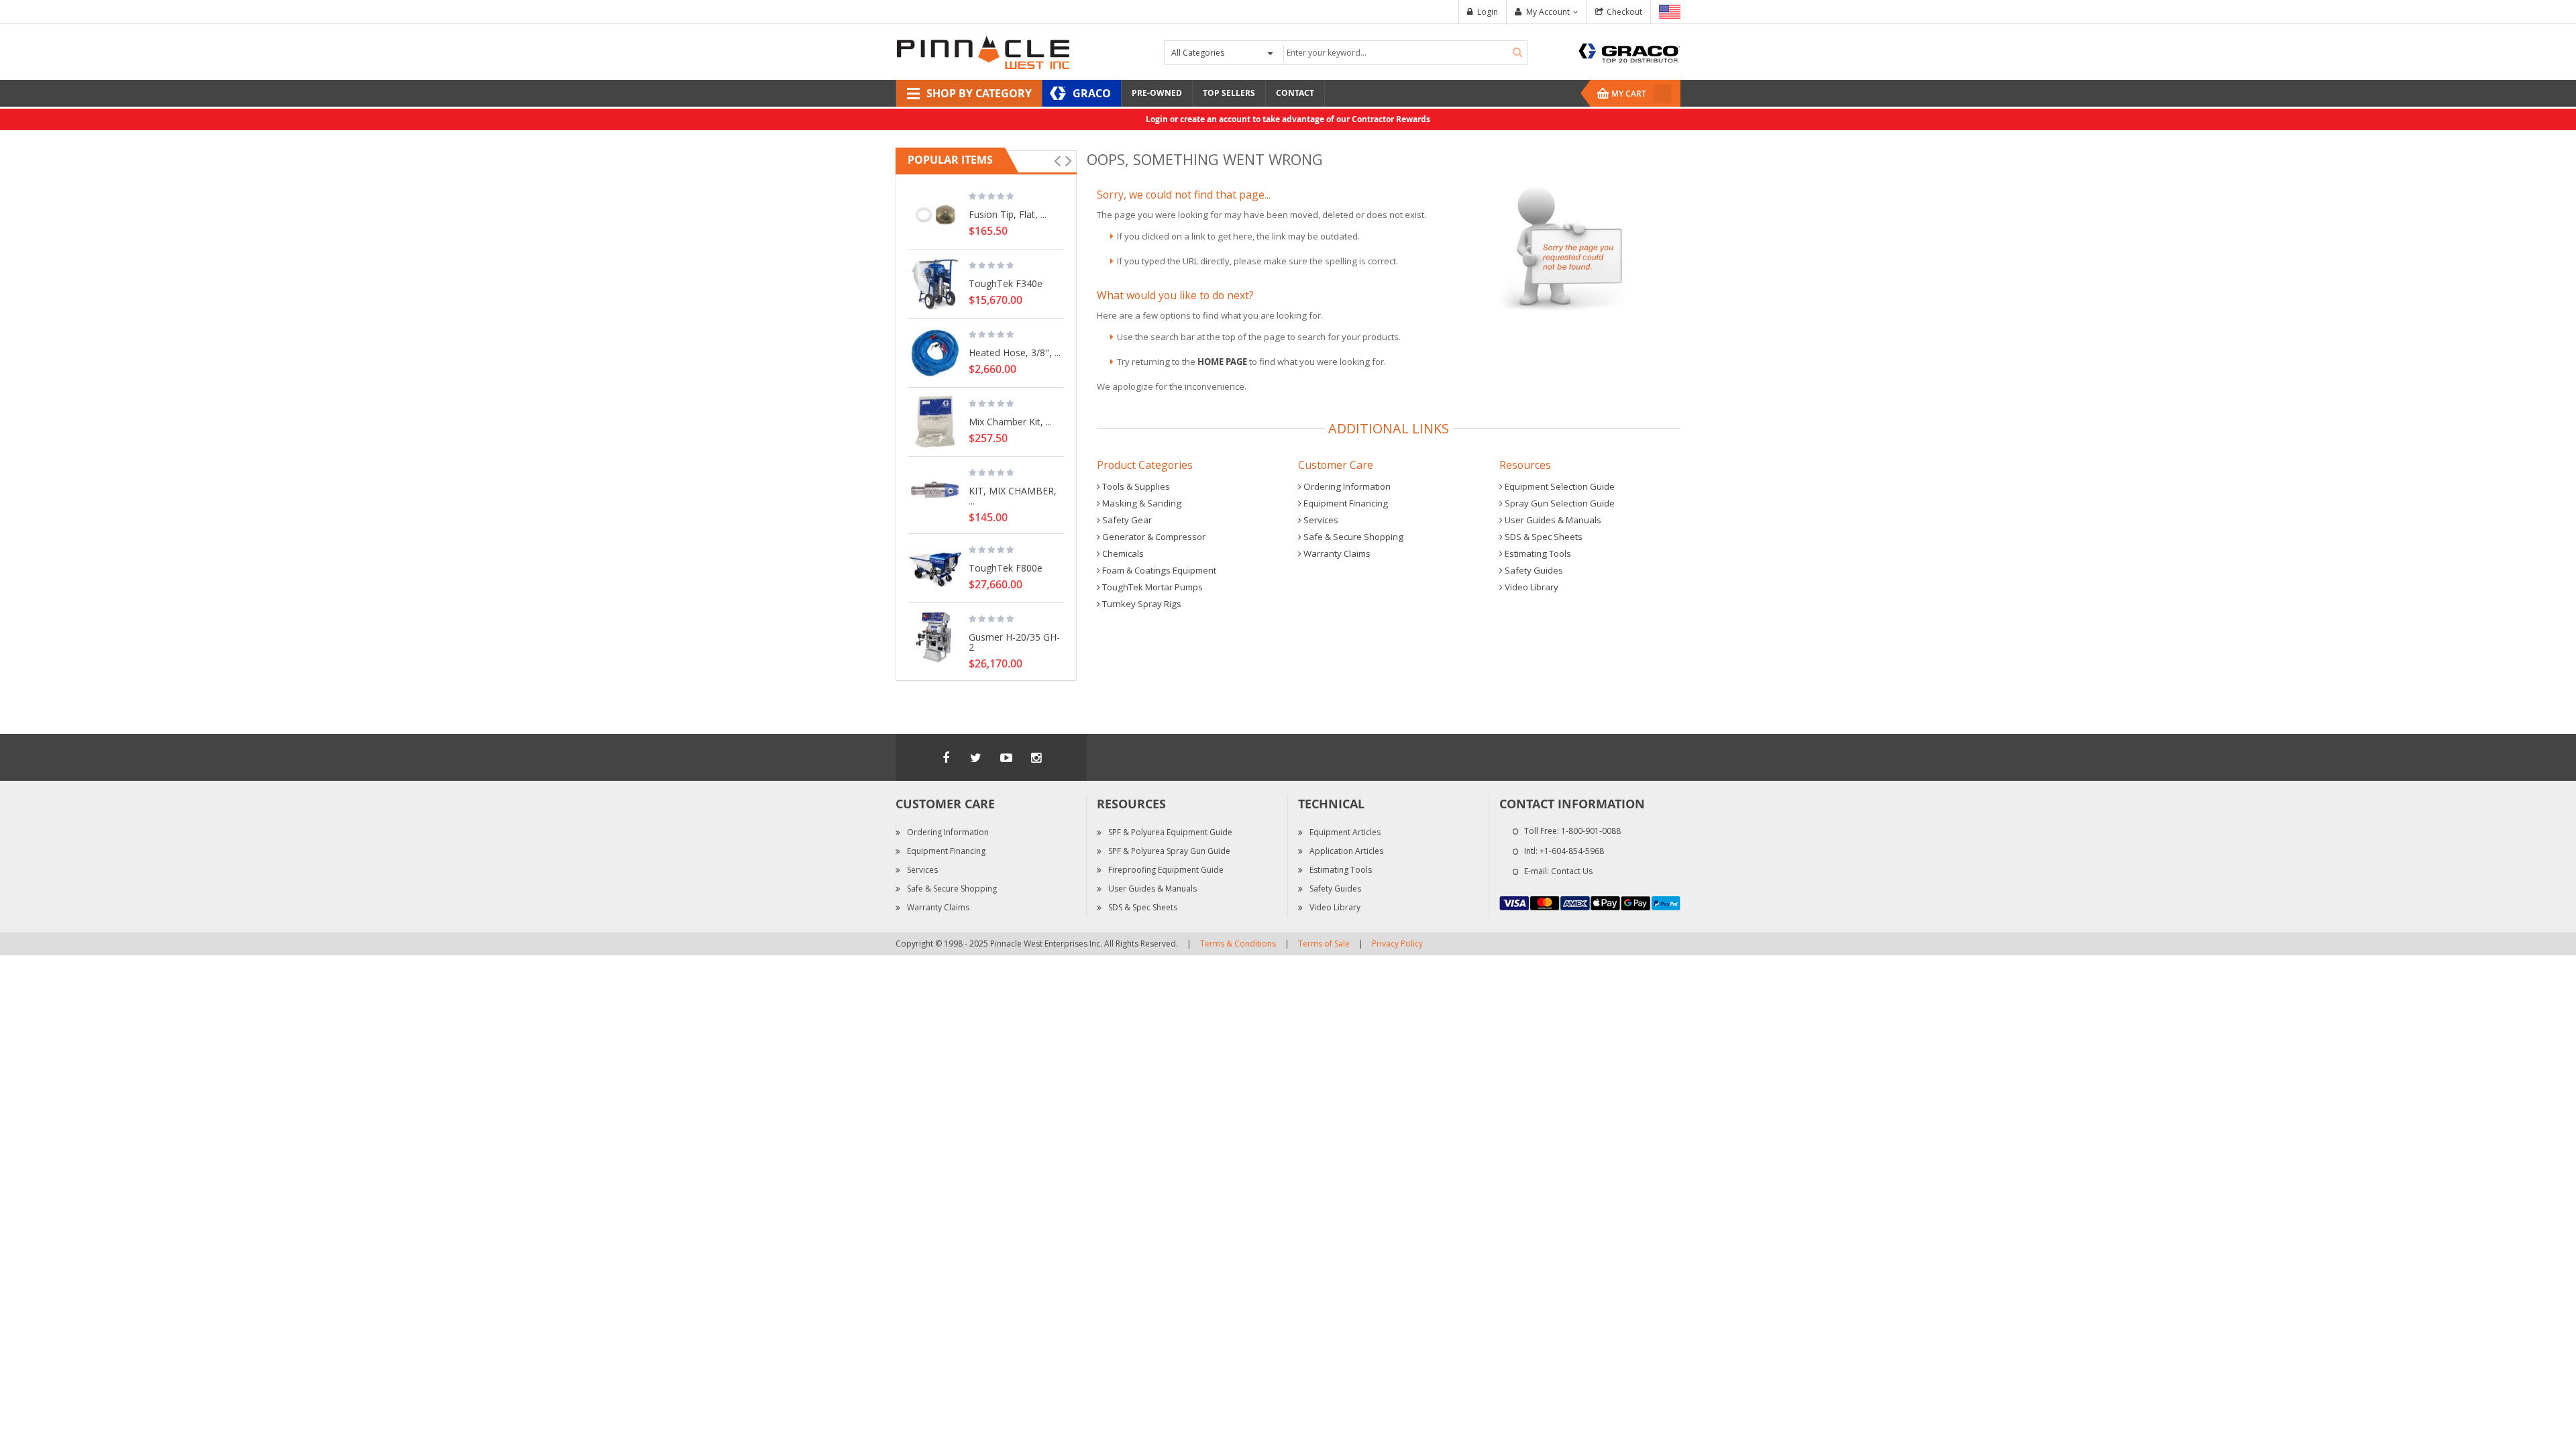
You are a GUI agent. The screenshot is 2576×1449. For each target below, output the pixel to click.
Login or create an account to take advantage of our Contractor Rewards (1288, 119)
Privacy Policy (1397, 944)
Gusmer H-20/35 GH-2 (1014, 642)
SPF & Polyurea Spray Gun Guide (1169, 851)
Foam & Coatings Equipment (1158, 570)
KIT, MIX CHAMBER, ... (1013, 495)
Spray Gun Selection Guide (1559, 503)
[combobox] (1404, 53)
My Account (1548, 12)
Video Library (1531, 587)
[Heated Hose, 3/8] (935, 353)
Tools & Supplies (1135, 486)
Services (1320, 520)
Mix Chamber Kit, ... (1010, 421)
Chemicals (1122, 553)
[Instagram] (1036, 757)
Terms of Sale (1324, 944)
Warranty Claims (1336, 553)
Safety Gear (1126, 520)
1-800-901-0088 (1591, 831)
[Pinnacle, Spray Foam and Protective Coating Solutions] (983, 51)
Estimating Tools (1537, 553)
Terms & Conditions (1238, 944)
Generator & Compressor (1153, 537)
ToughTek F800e (1006, 568)
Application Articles (1346, 851)
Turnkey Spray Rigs (1141, 604)
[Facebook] (946, 757)
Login (1488, 12)
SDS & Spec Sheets (1543, 537)
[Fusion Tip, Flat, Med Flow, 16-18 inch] (935, 215)
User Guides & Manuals (1552, 520)
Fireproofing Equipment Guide (1166, 870)
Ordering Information (1346, 486)
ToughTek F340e (1006, 283)
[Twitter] (976, 757)
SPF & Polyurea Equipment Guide (1170, 832)
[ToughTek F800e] (935, 568)
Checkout (1624, 12)
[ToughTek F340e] (935, 284)
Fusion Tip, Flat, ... (1008, 214)
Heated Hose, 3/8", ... (1015, 352)
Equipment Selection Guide (1559, 486)
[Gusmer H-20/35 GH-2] (935, 637)
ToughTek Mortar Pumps (1151, 587)
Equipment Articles (1345, 832)
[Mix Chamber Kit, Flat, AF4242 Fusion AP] (935, 422)
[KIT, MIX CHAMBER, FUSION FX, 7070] (935, 491)
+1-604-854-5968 (1572, 851)
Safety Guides (1533, 570)
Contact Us (1572, 871)
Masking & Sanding (1141, 503)
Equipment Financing (1345, 503)
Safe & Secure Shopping (1352, 537)
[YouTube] (1006, 757)
